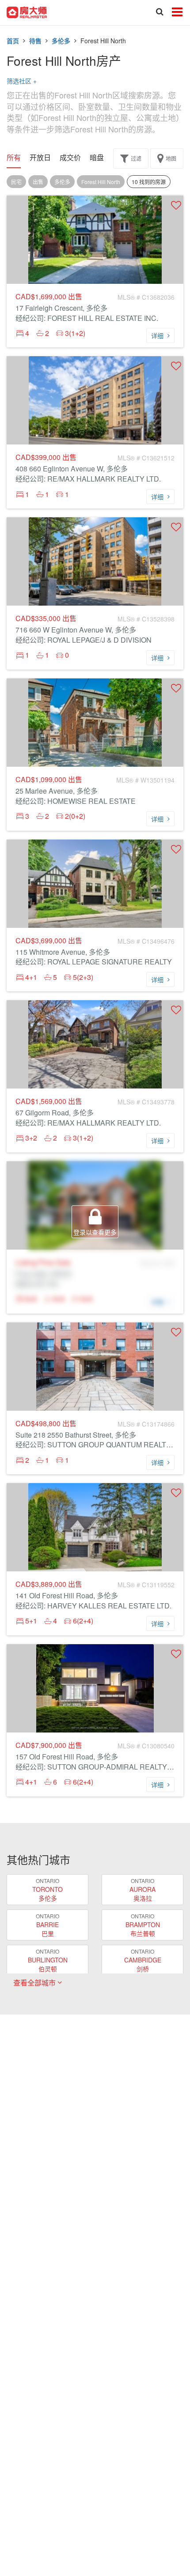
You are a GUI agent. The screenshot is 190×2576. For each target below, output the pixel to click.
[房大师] (27, 11)
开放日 (40, 158)
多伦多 (61, 41)
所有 (14, 158)
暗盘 (97, 158)
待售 (35, 41)
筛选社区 (22, 81)
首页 (13, 41)
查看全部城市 (35, 1983)
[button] (176, 205)
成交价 (70, 158)
